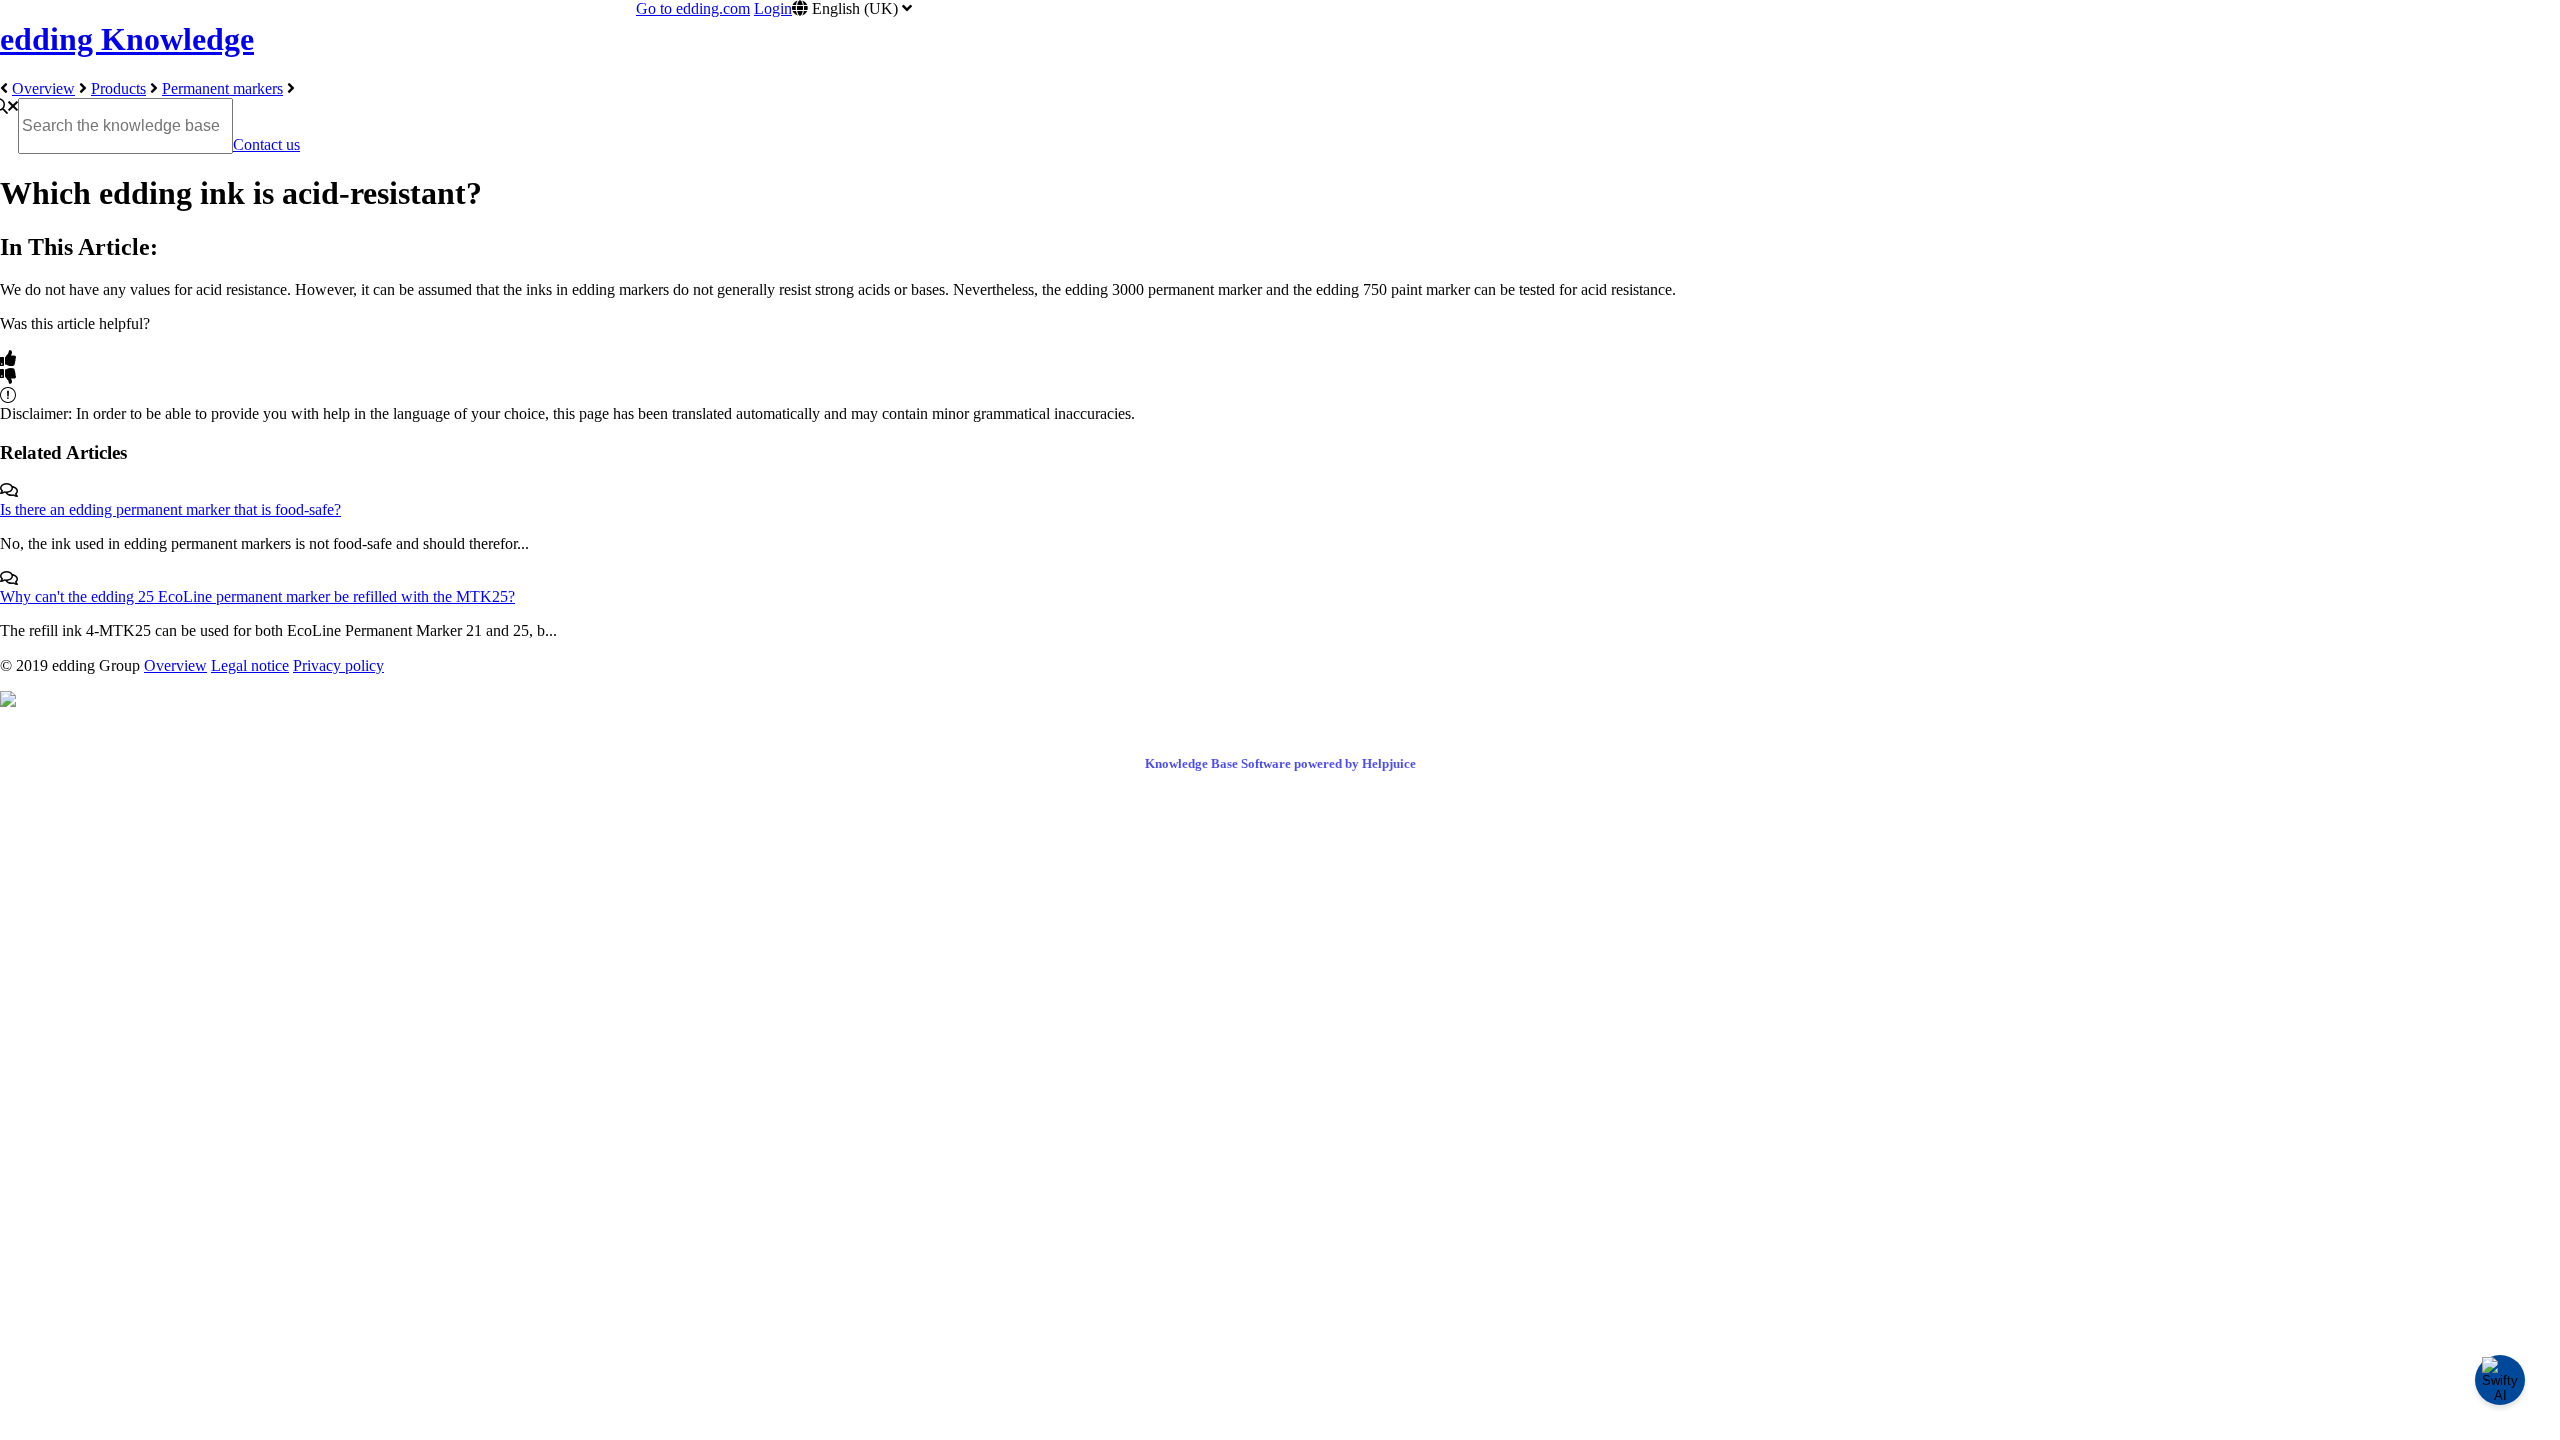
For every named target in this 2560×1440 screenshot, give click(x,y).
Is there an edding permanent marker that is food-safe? (170, 509)
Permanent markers (222, 88)
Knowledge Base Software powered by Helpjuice (1280, 763)
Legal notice (250, 665)
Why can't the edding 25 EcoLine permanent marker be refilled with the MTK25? (257, 596)
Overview (43, 88)
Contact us (266, 144)
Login (773, 8)
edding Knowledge (127, 39)
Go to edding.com (693, 8)
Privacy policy (338, 665)
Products (118, 88)
